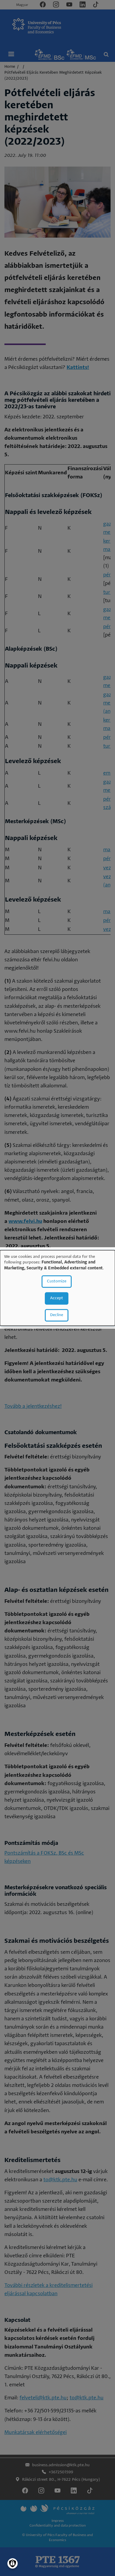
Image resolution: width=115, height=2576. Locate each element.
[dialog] (57, 1288)
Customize (57, 1282)
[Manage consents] (13, 2563)
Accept (57, 1299)
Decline (57, 1315)
